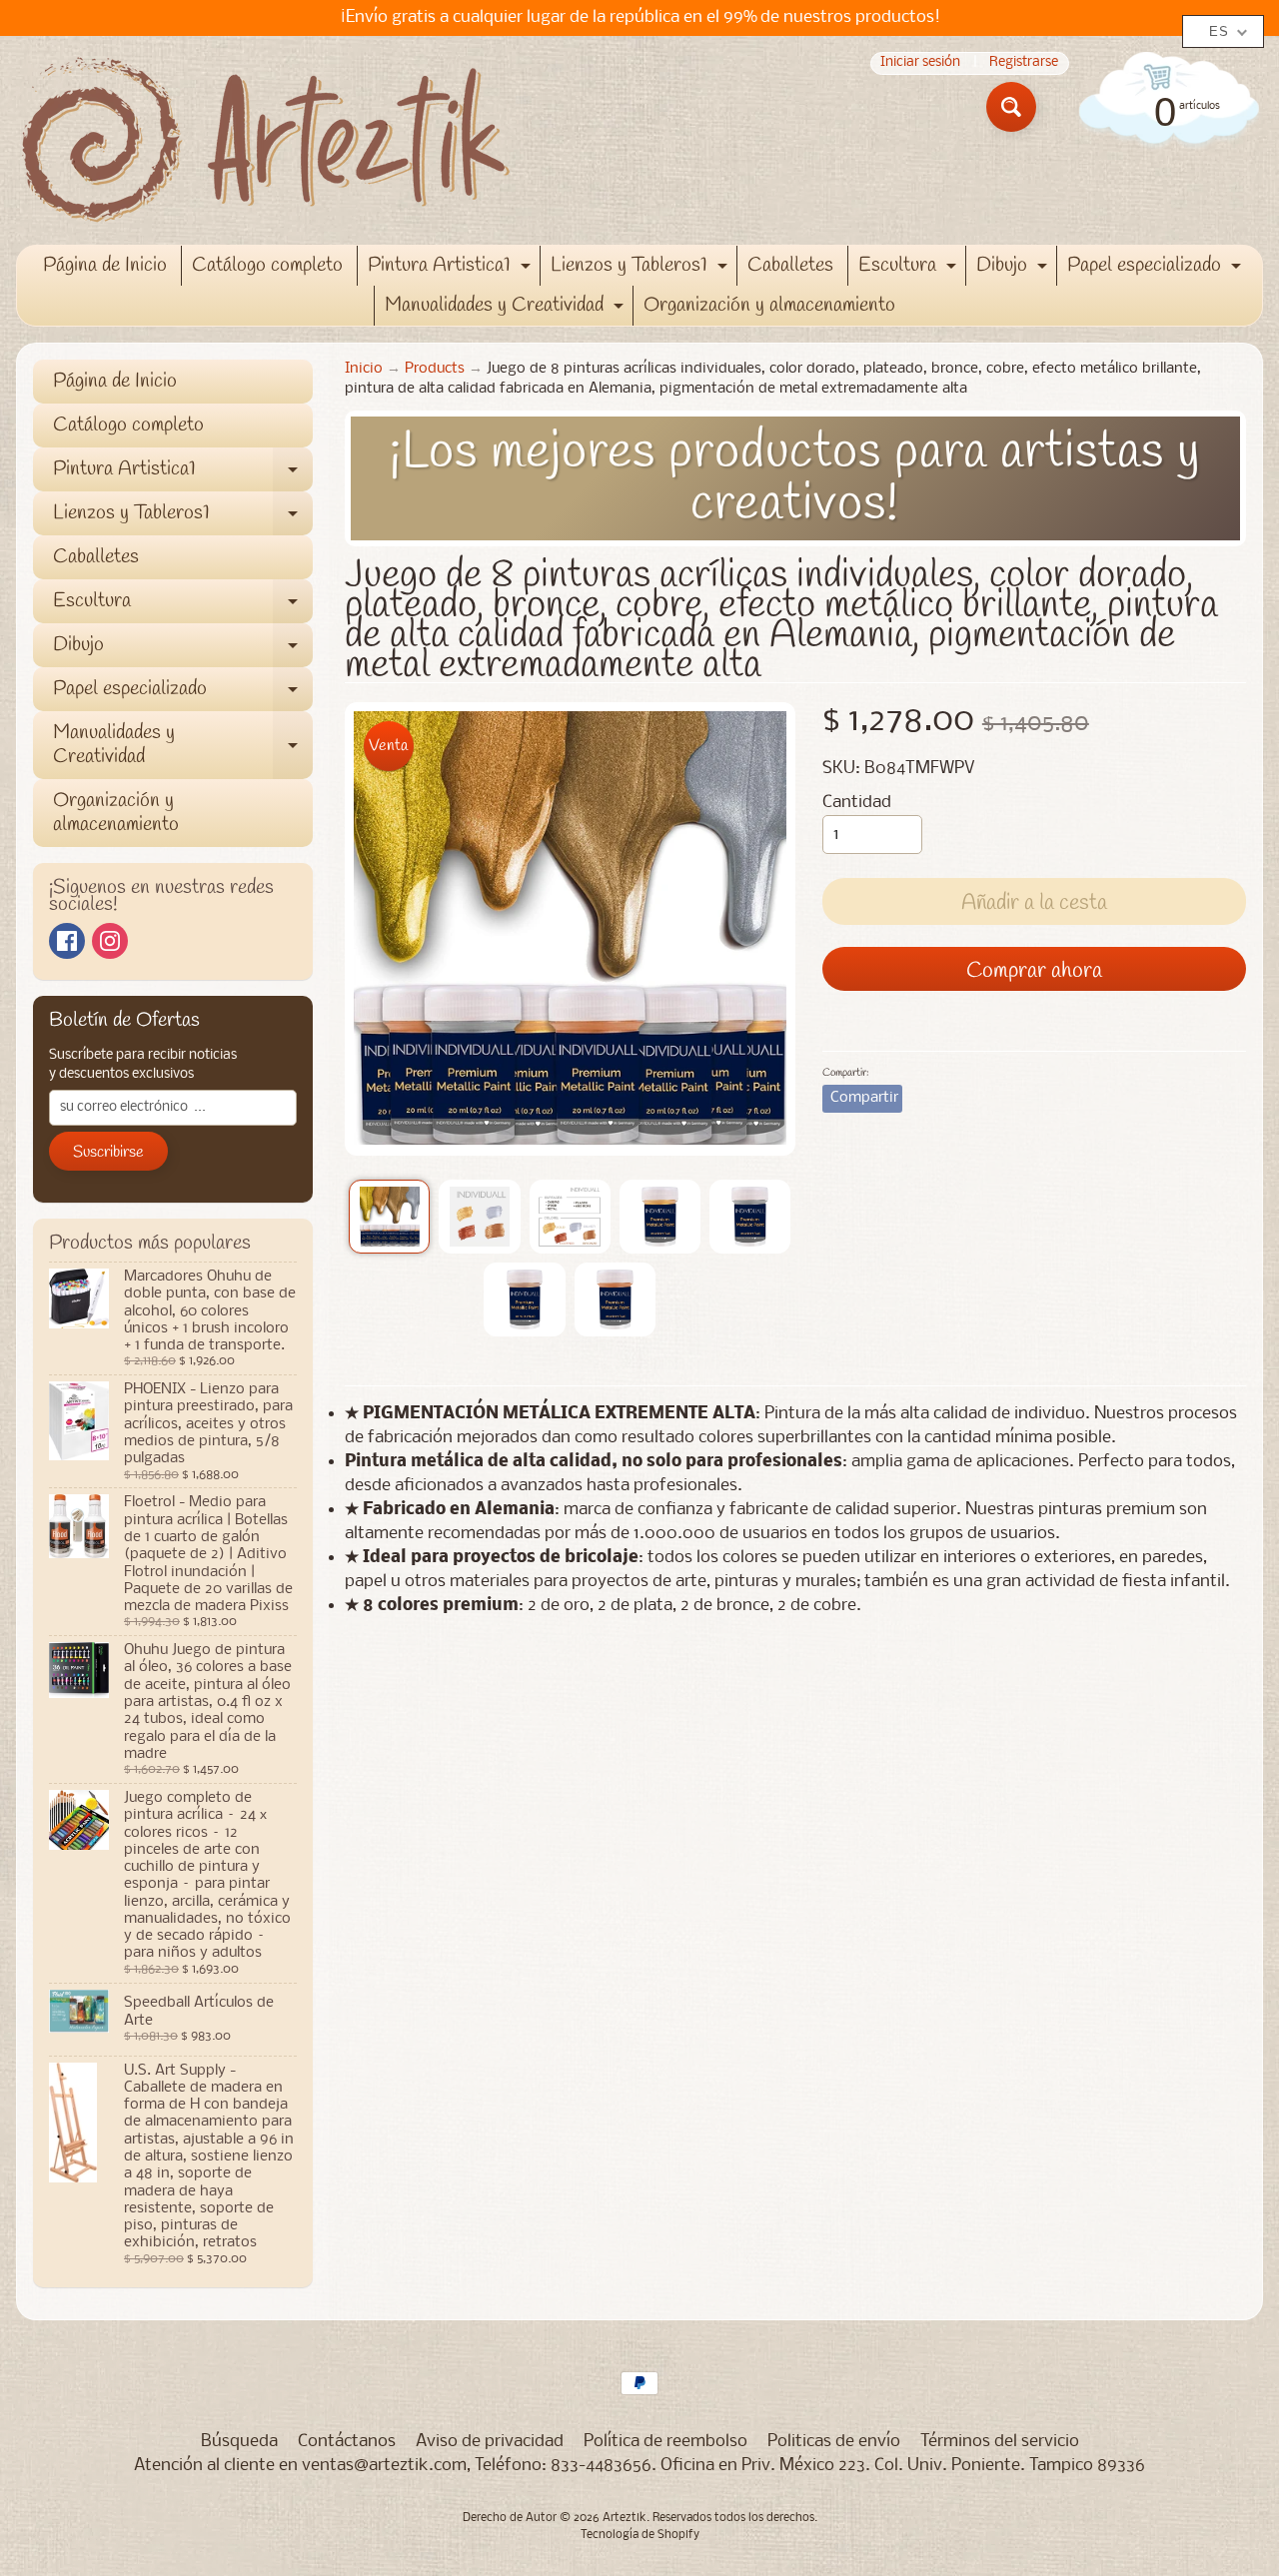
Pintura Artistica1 (452, 269)
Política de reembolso (665, 2442)
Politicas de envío (834, 2442)
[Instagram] (110, 941)
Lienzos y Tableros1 (641, 269)
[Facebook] (67, 941)
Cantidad (857, 803)
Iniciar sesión (920, 63)
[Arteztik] (266, 140)
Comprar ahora (1034, 971)
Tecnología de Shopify (640, 2535)
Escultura (910, 269)
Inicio (364, 369)
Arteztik (625, 2518)
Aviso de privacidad (490, 2442)
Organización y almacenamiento (769, 305)
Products (435, 369)
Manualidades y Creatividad (507, 309)
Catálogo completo (267, 265)
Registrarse (1024, 63)
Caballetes (790, 265)
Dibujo (1014, 269)
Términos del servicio (1000, 2442)
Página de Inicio (105, 265)
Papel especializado (1157, 269)
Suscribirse (108, 1152)
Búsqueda (239, 2442)
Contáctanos (347, 2442)
